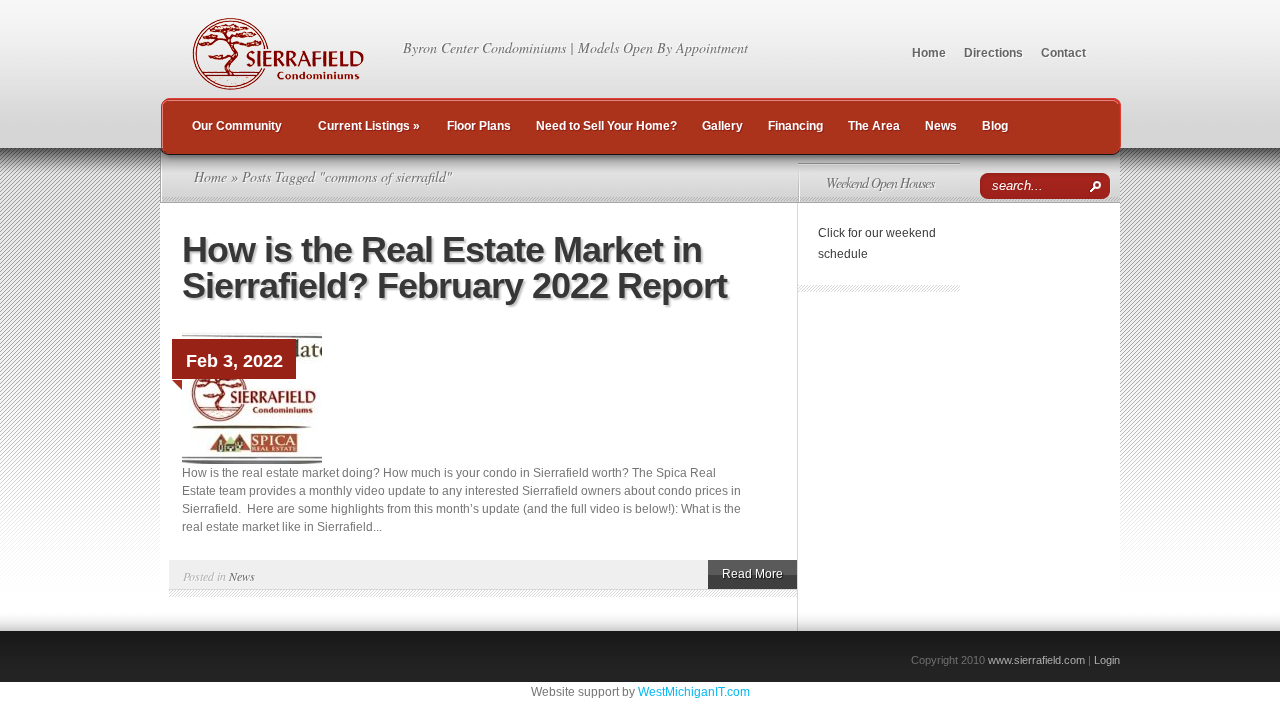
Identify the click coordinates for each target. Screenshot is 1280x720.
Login (1107, 660)
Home (929, 53)
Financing (795, 126)
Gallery (722, 126)
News (941, 126)
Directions (993, 53)
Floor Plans (479, 126)
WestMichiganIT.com (694, 692)
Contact (1063, 53)
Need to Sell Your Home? (606, 126)
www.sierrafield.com (1036, 660)
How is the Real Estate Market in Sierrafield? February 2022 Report (454, 267)
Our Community (237, 126)
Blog (995, 126)
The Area (874, 126)
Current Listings (369, 126)
